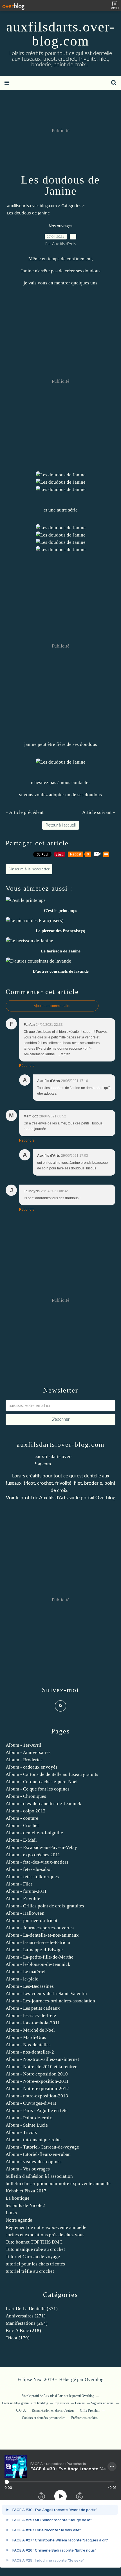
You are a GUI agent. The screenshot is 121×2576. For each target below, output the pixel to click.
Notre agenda (19, 2220)
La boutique (18, 2198)
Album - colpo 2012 (26, 1811)
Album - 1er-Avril (23, 1745)
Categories (71, 206)
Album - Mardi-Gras (26, 2037)
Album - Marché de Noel (30, 2030)
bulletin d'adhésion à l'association (39, 2176)
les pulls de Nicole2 (25, 2205)
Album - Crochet (22, 1825)
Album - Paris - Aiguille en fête (37, 2110)
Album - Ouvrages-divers (31, 2103)
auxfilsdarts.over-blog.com (61, 34)
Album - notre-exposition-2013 (37, 2096)
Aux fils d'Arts (53, 1498)
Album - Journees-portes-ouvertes (40, 1928)
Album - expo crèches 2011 (33, 1855)
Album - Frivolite (23, 1899)
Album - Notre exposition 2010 (37, 2074)
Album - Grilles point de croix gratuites (45, 1906)
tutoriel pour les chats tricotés (35, 2264)
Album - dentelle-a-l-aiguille (34, 1833)
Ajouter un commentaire (52, 1006)
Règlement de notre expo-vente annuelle (46, 2227)
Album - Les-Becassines (30, 1986)
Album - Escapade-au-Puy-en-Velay (41, 1847)
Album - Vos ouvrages (28, 2169)
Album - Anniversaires (28, 1752)
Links (11, 2213)
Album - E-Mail (21, 1840)
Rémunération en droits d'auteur (53, 2410)
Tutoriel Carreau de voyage (33, 2257)
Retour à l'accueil (61, 825)
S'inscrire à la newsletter (29, 869)
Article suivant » (99, 812)
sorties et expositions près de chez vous (45, 2235)
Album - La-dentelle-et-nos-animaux (42, 1935)
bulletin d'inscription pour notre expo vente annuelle (58, 2184)
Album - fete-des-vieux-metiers (37, 1862)
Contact (80, 2403)
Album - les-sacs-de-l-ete (31, 2015)
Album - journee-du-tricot (32, 1920)
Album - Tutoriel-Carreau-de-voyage (42, 2147)
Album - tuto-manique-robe (33, 2140)
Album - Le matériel (26, 1972)
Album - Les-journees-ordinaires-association (50, 2001)
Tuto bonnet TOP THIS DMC (34, 2242)
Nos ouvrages (60, 226)
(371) (32, 2309)
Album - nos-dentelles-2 (30, 2052)
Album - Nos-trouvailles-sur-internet (42, 2059)
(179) (18, 2338)
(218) (23, 2331)
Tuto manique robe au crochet (35, 2249)
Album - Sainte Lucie (27, 2125)
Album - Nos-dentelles (28, 2045)
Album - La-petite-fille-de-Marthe (40, 1957)
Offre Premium (90, 2410)
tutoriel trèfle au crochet (30, 2271)
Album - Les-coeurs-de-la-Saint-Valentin (46, 1994)
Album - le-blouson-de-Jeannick (38, 1964)
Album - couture (22, 1818)
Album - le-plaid (22, 1979)
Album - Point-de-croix (29, 2118)
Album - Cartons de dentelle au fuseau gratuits (52, 1774)
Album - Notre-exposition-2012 (37, 2089)
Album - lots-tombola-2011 (33, 2023)
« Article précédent (25, 812)
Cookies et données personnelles (44, 2418)
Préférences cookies (84, 2418)
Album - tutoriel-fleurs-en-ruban (38, 2154)
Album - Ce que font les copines (38, 1789)
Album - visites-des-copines (34, 2162)
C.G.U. (21, 2410)
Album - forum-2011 (26, 1891)
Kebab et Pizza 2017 (26, 2191)
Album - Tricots (21, 2132)
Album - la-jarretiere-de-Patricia (38, 1942)
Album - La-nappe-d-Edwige (34, 1950)
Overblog (94, 2379)
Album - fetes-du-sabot (29, 1869)
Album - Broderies (24, 1760)
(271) (26, 2316)
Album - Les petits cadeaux (33, 2008)
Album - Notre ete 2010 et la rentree (42, 2067)
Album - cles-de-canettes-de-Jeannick (43, 1804)
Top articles (62, 2403)
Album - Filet (19, 1884)
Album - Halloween (25, 1913)
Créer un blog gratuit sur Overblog (25, 2403)
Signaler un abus (103, 2403)
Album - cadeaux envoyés (32, 1767)
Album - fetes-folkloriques (32, 1877)
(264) (27, 2323)
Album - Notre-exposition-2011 (37, 2081)
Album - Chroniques (26, 1796)
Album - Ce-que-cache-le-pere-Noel (42, 1782)
